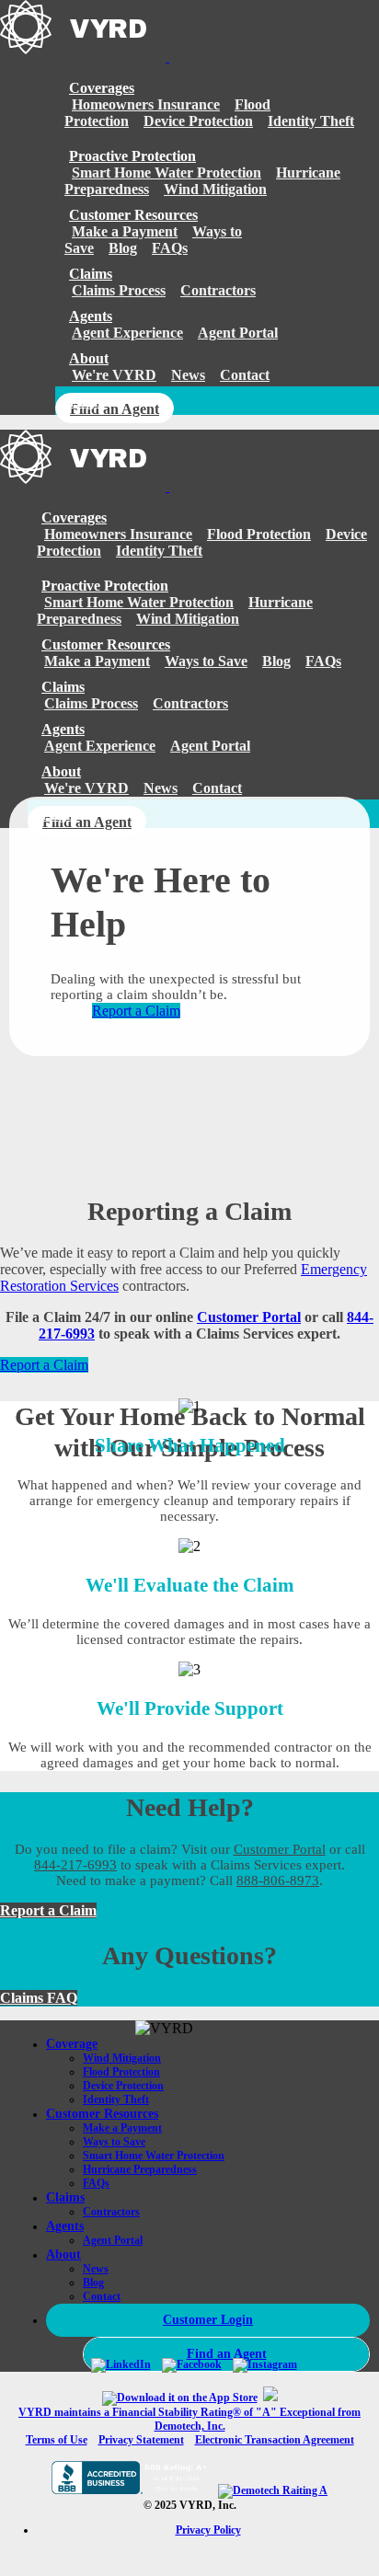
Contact (245, 375)
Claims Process (119, 290)
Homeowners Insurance (146, 104)
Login (87, 402)
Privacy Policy (208, 2530)
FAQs (170, 248)
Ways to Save (206, 661)
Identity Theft (311, 121)
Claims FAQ (39, 1998)
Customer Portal (249, 1317)
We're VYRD (114, 375)
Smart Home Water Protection (167, 172)
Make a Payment (125, 231)
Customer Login (208, 2320)
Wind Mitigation (215, 189)
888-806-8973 (278, 1880)
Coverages (102, 88)
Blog (123, 248)
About (89, 358)
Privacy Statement (141, 2440)
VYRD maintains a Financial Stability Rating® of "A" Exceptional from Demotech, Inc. (189, 2419)
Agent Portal (238, 333)
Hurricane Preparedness (140, 2169)
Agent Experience (127, 333)
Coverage (72, 2044)
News (188, 375)
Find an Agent (115, 409)
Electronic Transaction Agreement (275, 2440)
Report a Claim (136, 1011)
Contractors (218, 290)
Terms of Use (57, 2440)
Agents (91, 316)
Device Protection (198, 121)
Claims (65, 2197)
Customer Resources (133, 215)
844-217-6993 (75, 1865)
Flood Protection (259, 534)
